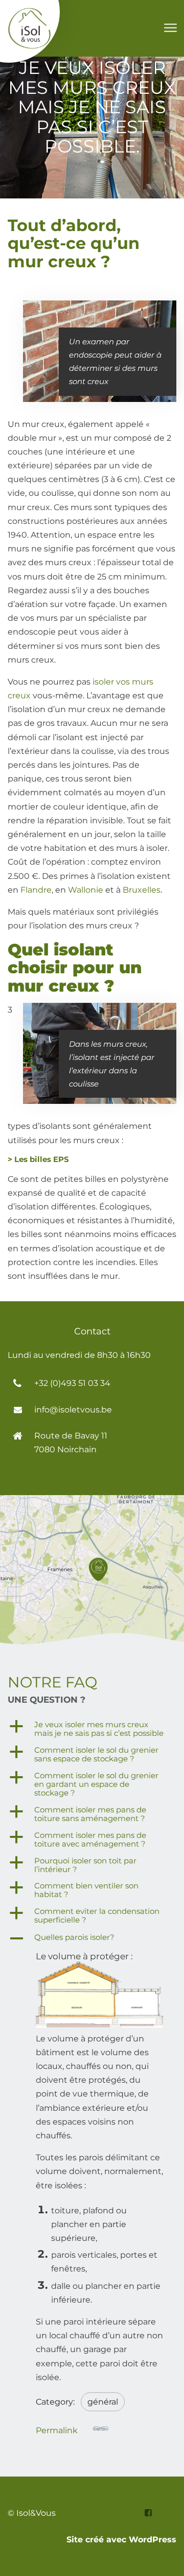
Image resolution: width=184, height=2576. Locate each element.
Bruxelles (142, 890)
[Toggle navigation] (170, 28)
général (103, 2402)
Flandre (36, 890)
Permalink (57, 2430)
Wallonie (86, 890)
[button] (92, 1729)
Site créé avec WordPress (121, 2540)
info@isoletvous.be (73, 1410)
